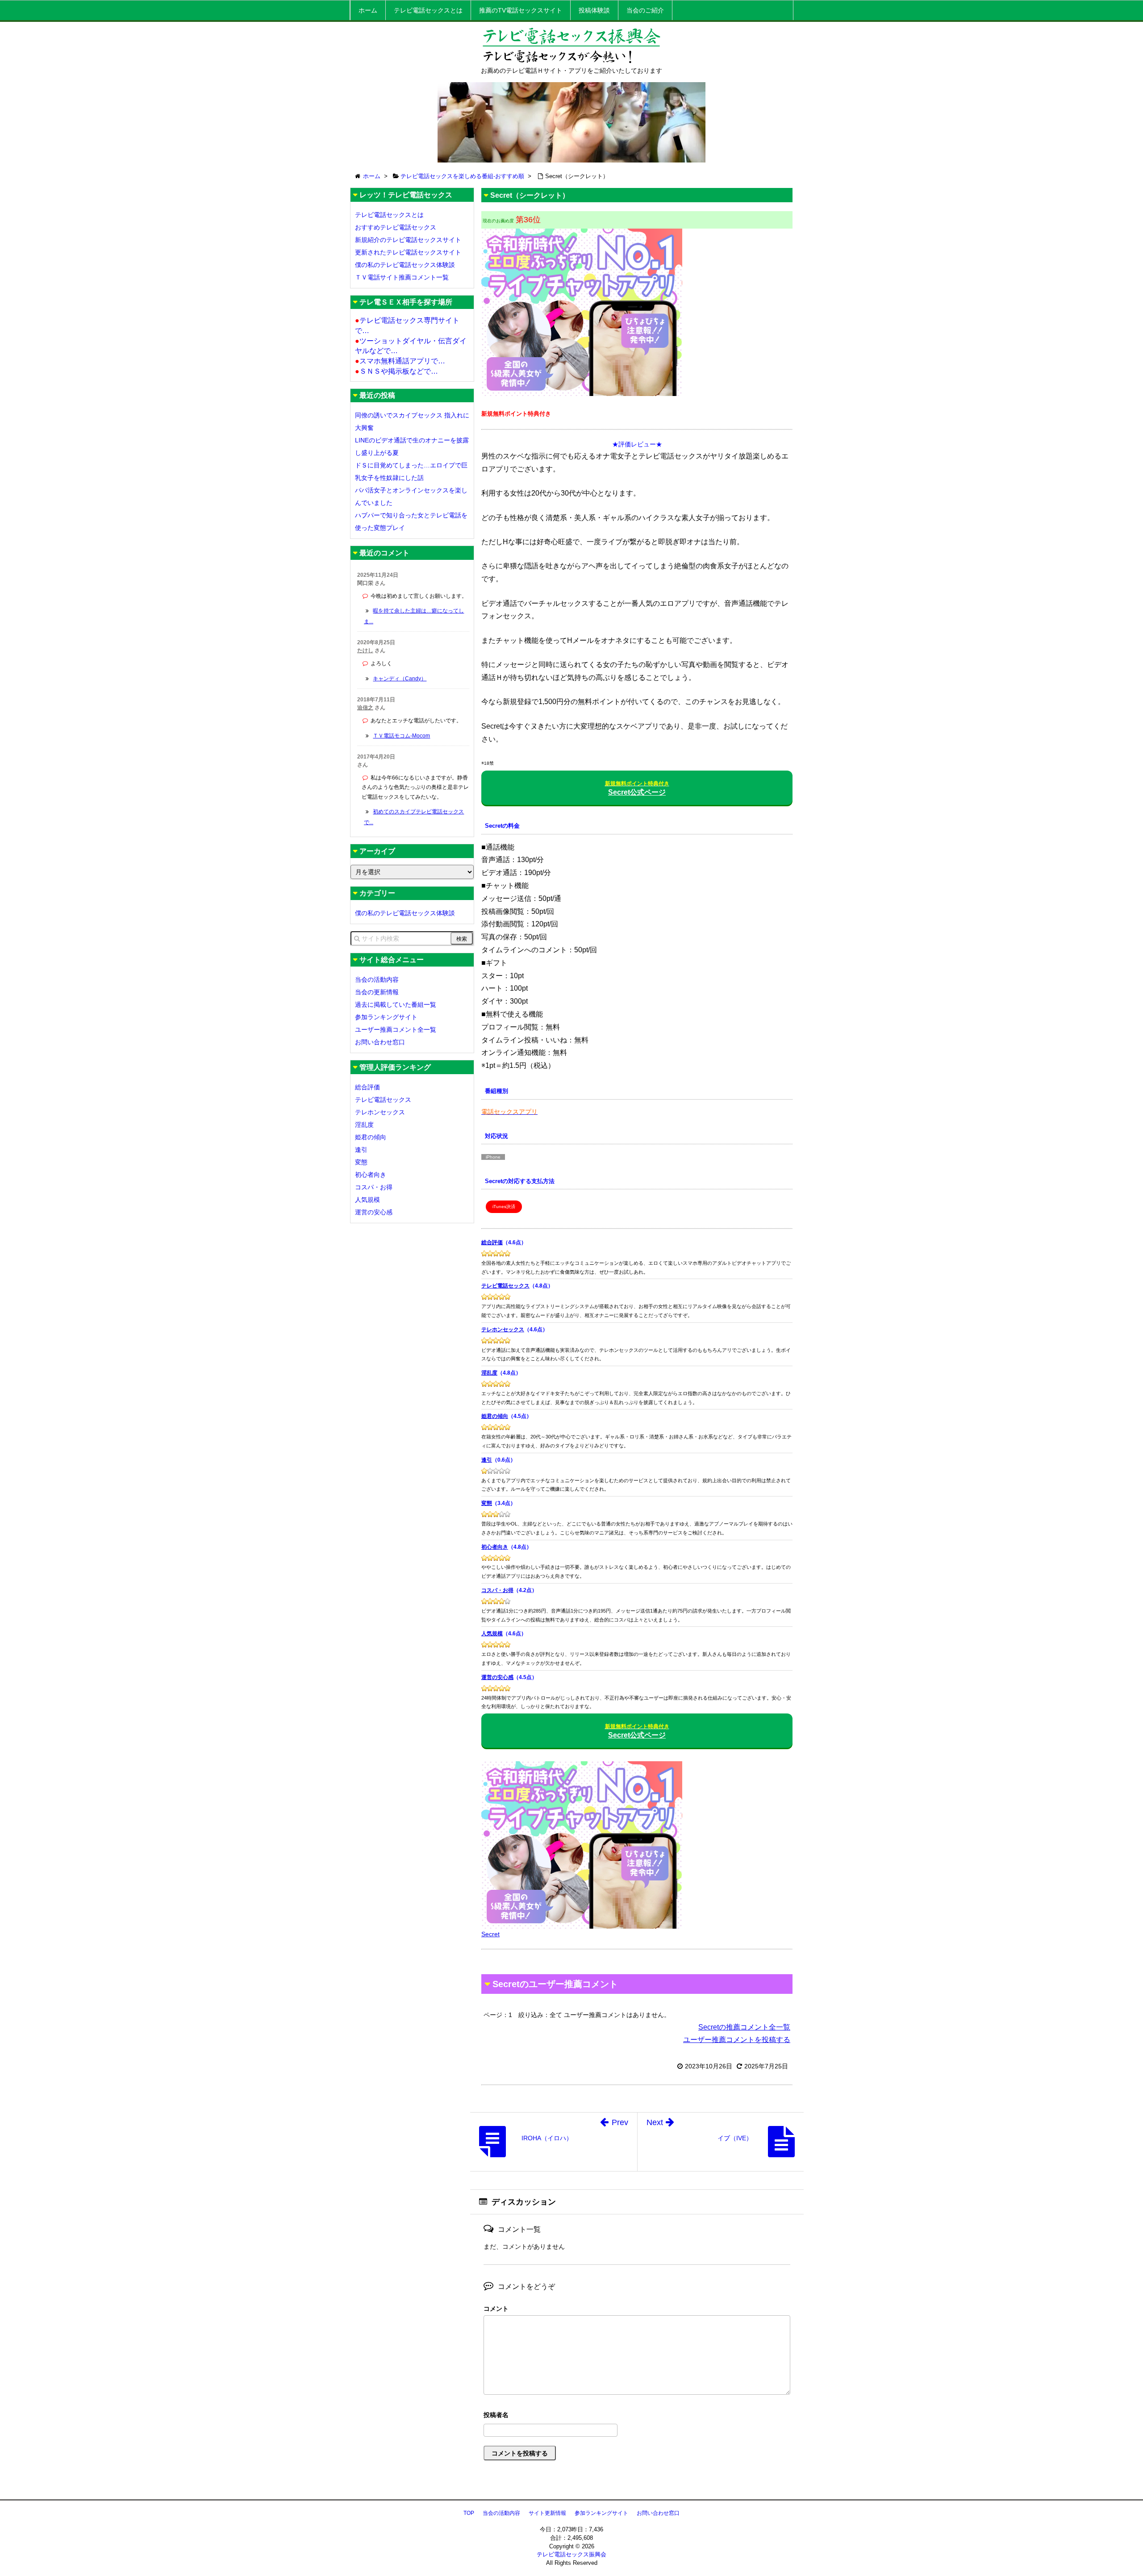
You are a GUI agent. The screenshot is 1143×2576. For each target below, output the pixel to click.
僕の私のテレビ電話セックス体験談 (405, 265)
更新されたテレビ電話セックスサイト (408, 252)
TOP (469, 2513)
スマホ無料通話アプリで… (400, 361)
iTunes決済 (504, 1207)
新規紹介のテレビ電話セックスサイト (408, 240)
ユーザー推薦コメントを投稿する (737, 2040)
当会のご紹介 (645, 10)
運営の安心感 (497, 1677)
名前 (637, 2416)
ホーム (368, 10)
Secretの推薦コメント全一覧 (744, 2027)
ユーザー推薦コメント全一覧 (396, 1030)
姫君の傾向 (495, 1416)
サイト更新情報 (547, 2513)
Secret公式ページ (637, 788)
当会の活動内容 (377, 980)
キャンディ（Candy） (400, 679)
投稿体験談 (594, 10)
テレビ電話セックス (505, 1286)
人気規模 (492, 1634)
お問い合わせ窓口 (380, 1042)
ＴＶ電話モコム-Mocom (401, 736)
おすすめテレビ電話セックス (396, 227)
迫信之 (365, 708)
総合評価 (492, 1242)
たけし (365, 650)
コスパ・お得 (497, 1590)
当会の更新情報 (377, 992)
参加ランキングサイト (386, 1017)
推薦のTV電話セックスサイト (521, 10)
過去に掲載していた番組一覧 (396, 1005)
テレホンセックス (503, 1330)
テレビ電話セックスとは (428, 10)
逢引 (487, 1460)
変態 (487, 1503)
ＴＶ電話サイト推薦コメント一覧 (402, 277)
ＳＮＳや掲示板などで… (396, 371)
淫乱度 (489, 1373)
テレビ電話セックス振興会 (571, 2554)
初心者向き (495, 1547)
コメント (496, 2309)
